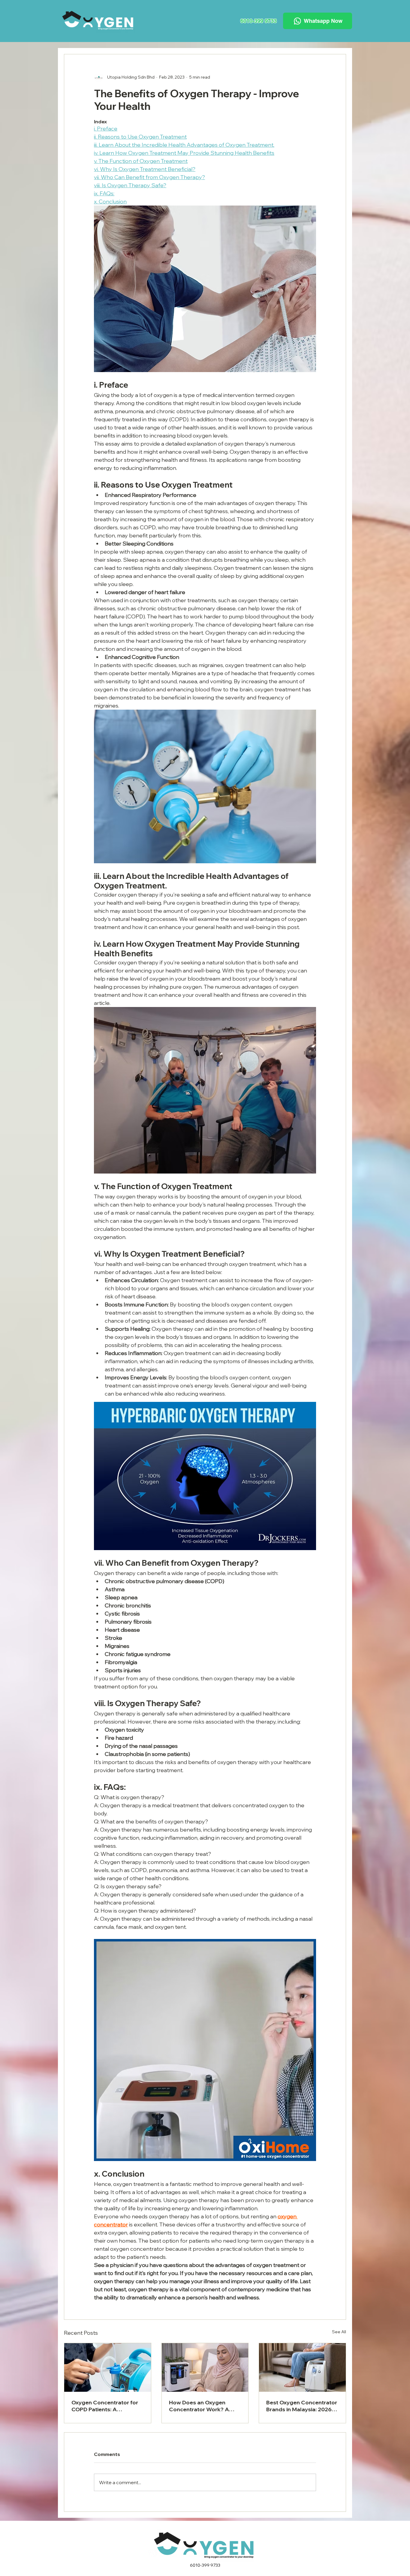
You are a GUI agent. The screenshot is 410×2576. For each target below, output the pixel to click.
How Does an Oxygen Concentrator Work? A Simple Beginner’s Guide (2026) (201, 2406)
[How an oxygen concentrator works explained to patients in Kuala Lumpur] (302, 2367)
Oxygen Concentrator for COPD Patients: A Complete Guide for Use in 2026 (106, 2406)
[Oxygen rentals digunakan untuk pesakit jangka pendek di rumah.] (108, 2367)
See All (339, 2332)
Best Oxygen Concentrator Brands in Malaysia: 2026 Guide (302, 2406)
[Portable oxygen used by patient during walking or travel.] (205, 2367)
